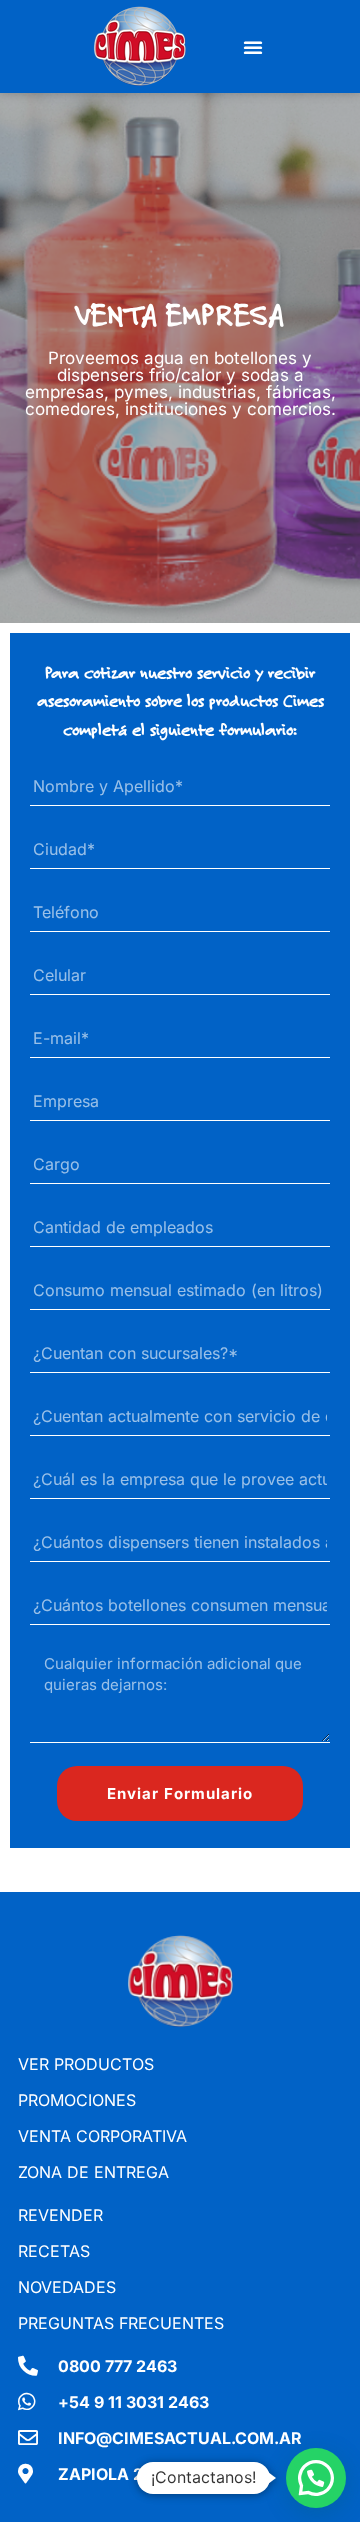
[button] (253, 47)
